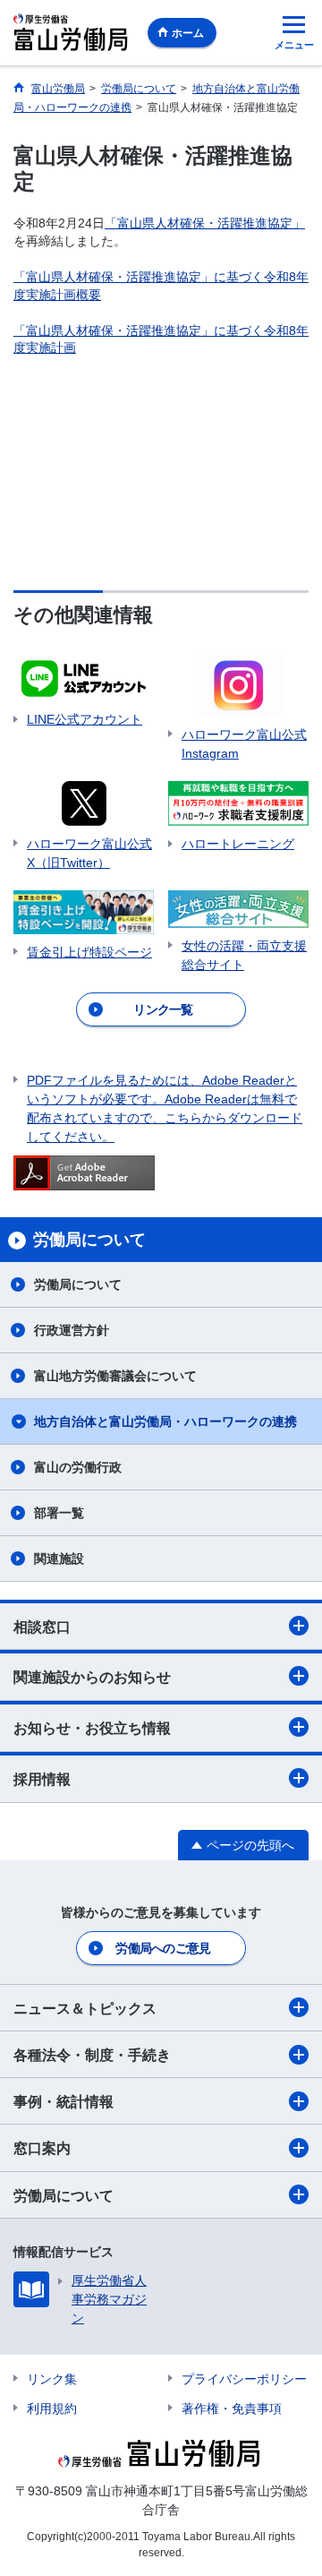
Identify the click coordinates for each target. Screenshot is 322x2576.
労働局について (78, 1284)
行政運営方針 (72, 1330)
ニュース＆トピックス (85, 2009)
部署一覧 (59, 1513)
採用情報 (42, 1779)
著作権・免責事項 (232, 2409)
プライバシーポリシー (244, 2379)
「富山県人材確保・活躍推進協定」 (205, 223)
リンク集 (52, 2379)
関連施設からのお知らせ (92, 1677)
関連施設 (59, 1558)
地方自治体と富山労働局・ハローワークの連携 (165, 1421)
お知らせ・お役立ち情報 (92, 1728)
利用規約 (52, 2409)
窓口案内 (42, 2148)
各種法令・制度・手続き (92, 2055)
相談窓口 (42, 1627)
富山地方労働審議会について (115, 1376)
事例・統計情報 (64, 2102)
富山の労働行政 (78, 1467)
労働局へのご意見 (163, 1948)
